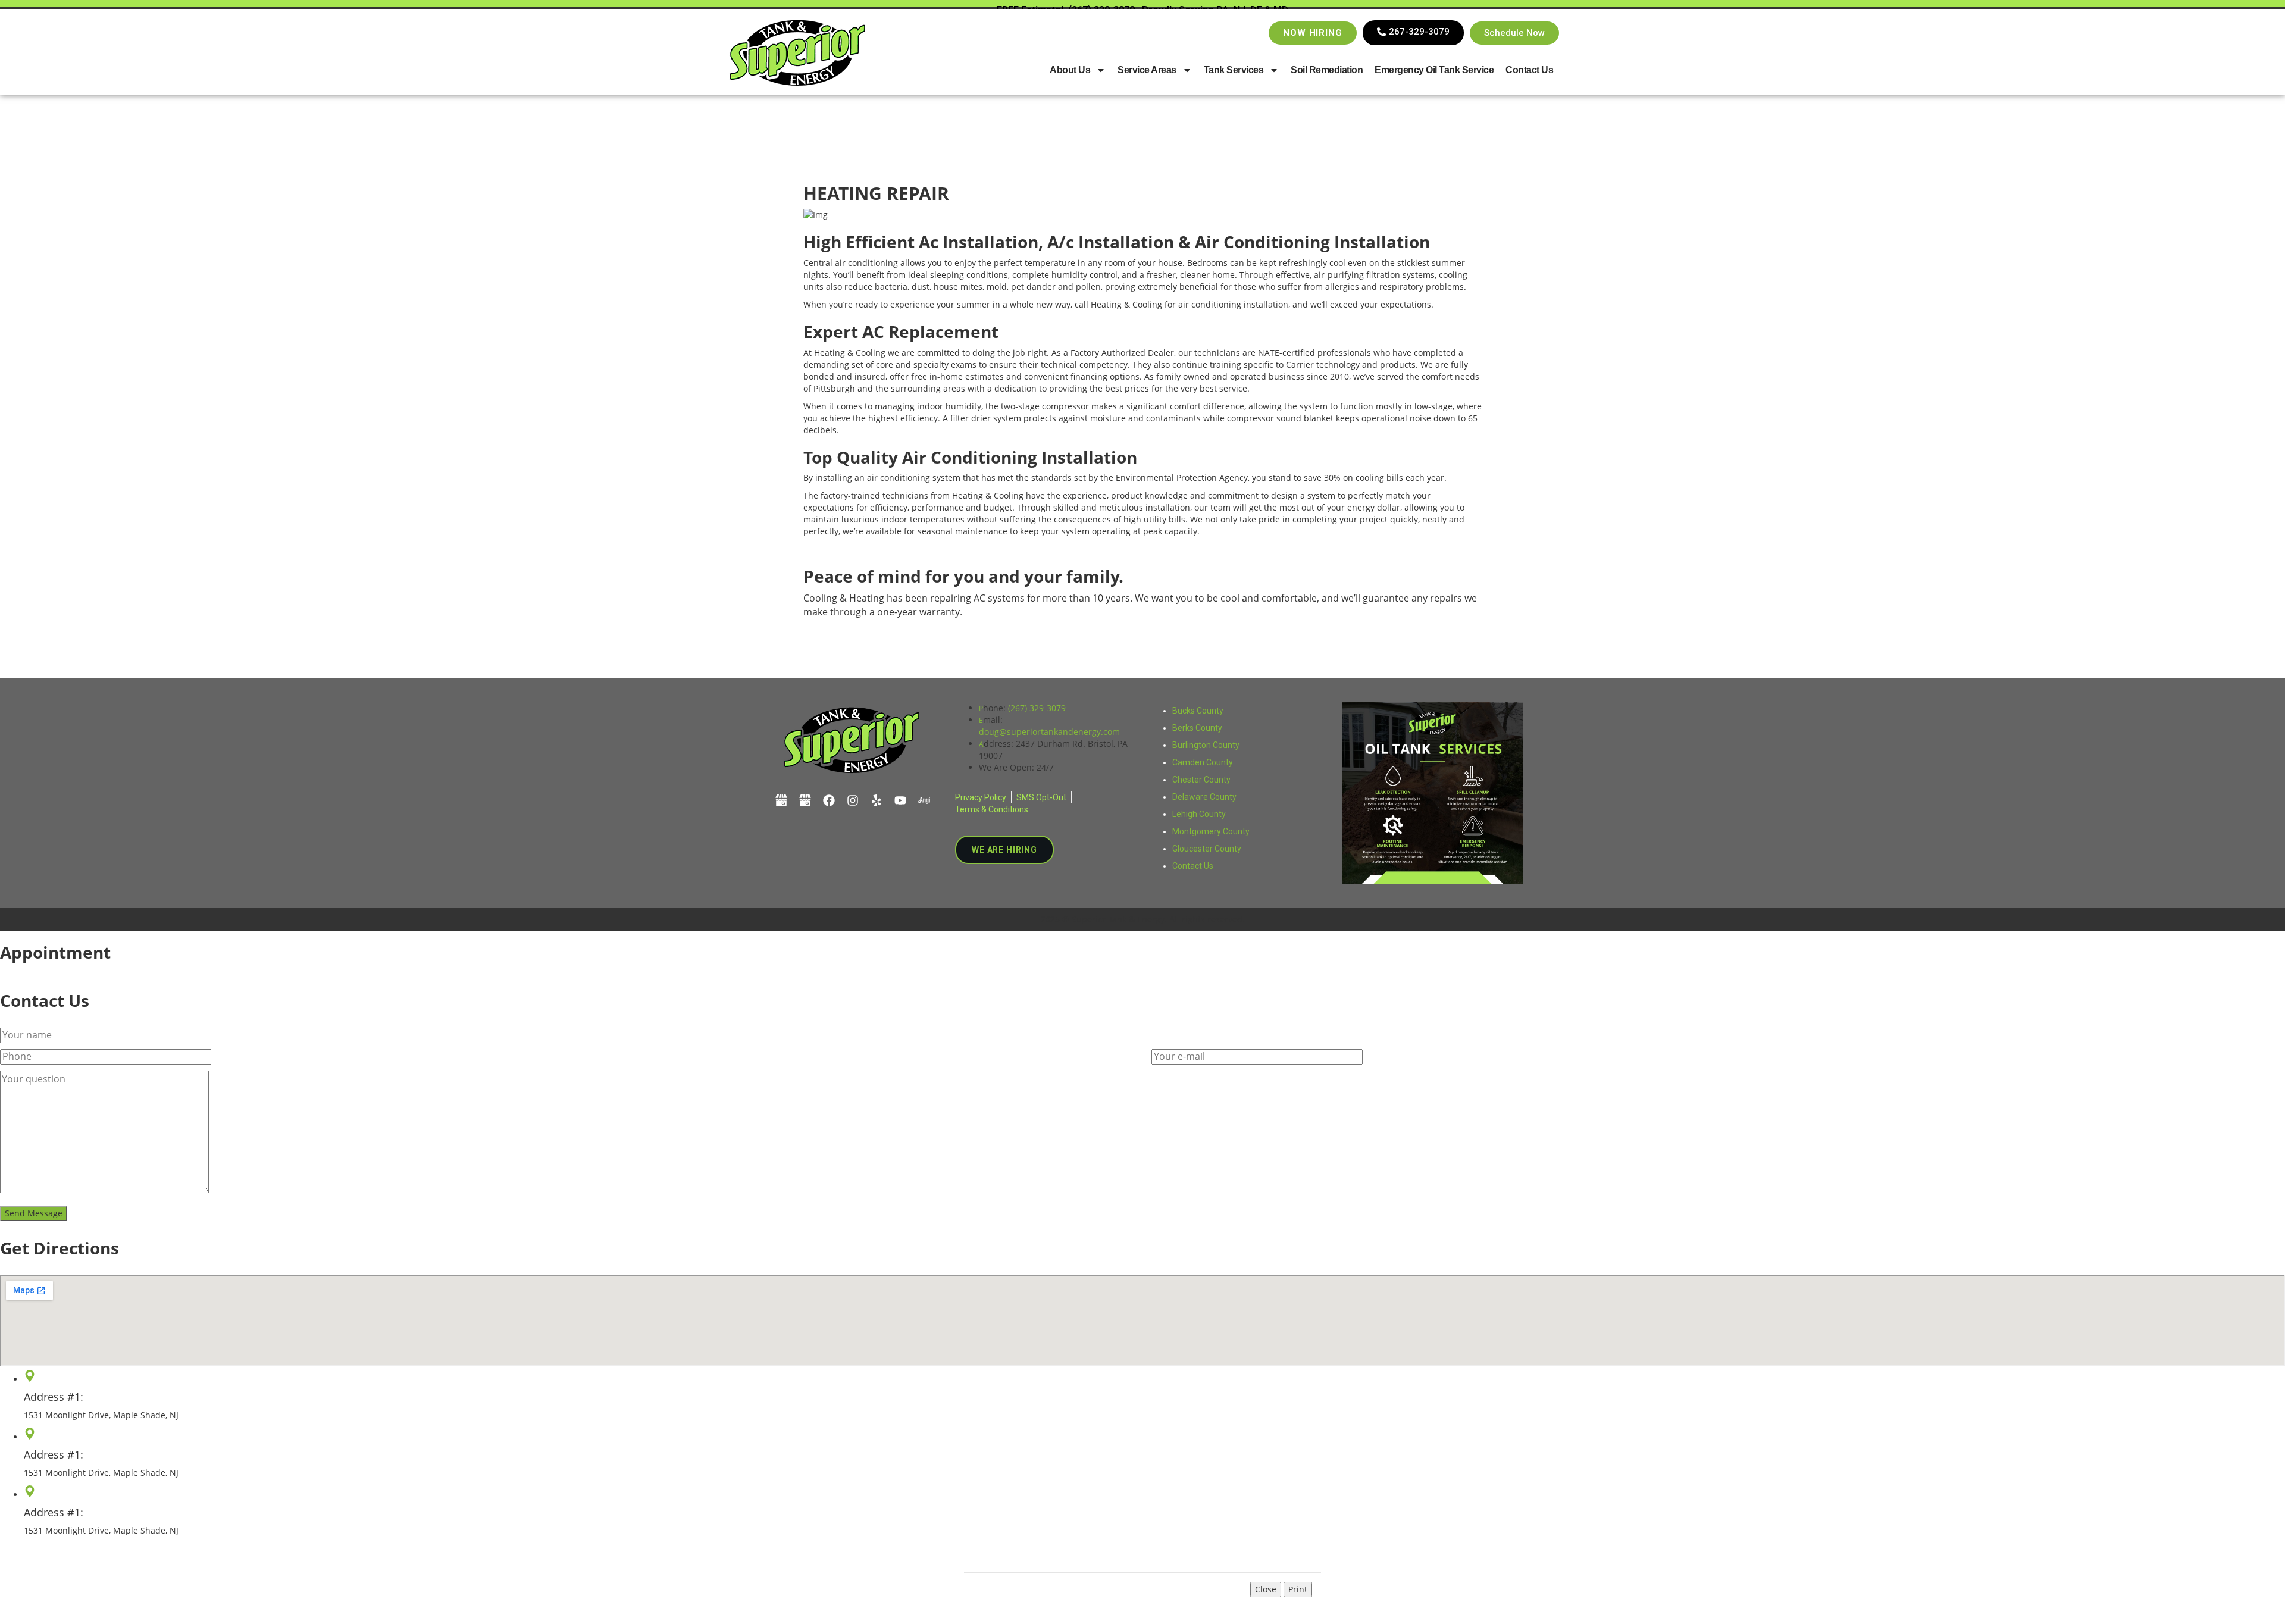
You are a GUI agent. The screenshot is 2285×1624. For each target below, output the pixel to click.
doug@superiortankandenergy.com (1049, 732)
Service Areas (1147, 70)
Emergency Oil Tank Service (1434, 70)
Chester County (1201, 780)
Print (1298, 1589)
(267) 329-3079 (1037, 708)
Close (1266, 1589)
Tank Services (1234, 70)
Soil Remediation (1327, 70)
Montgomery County (1211, 831)
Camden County (1203, 762)
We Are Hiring (1004, 850)
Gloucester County (1207, 849)
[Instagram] (853, 800)
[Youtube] (900, 800)
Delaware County (1204, 797)
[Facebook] (829, 800)
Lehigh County (1199, 814)
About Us (1070, 70)
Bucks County (1198, 711)
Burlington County (1206, 745)
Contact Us (1529, 70)
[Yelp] (877, 800)
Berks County (1197, 728)
